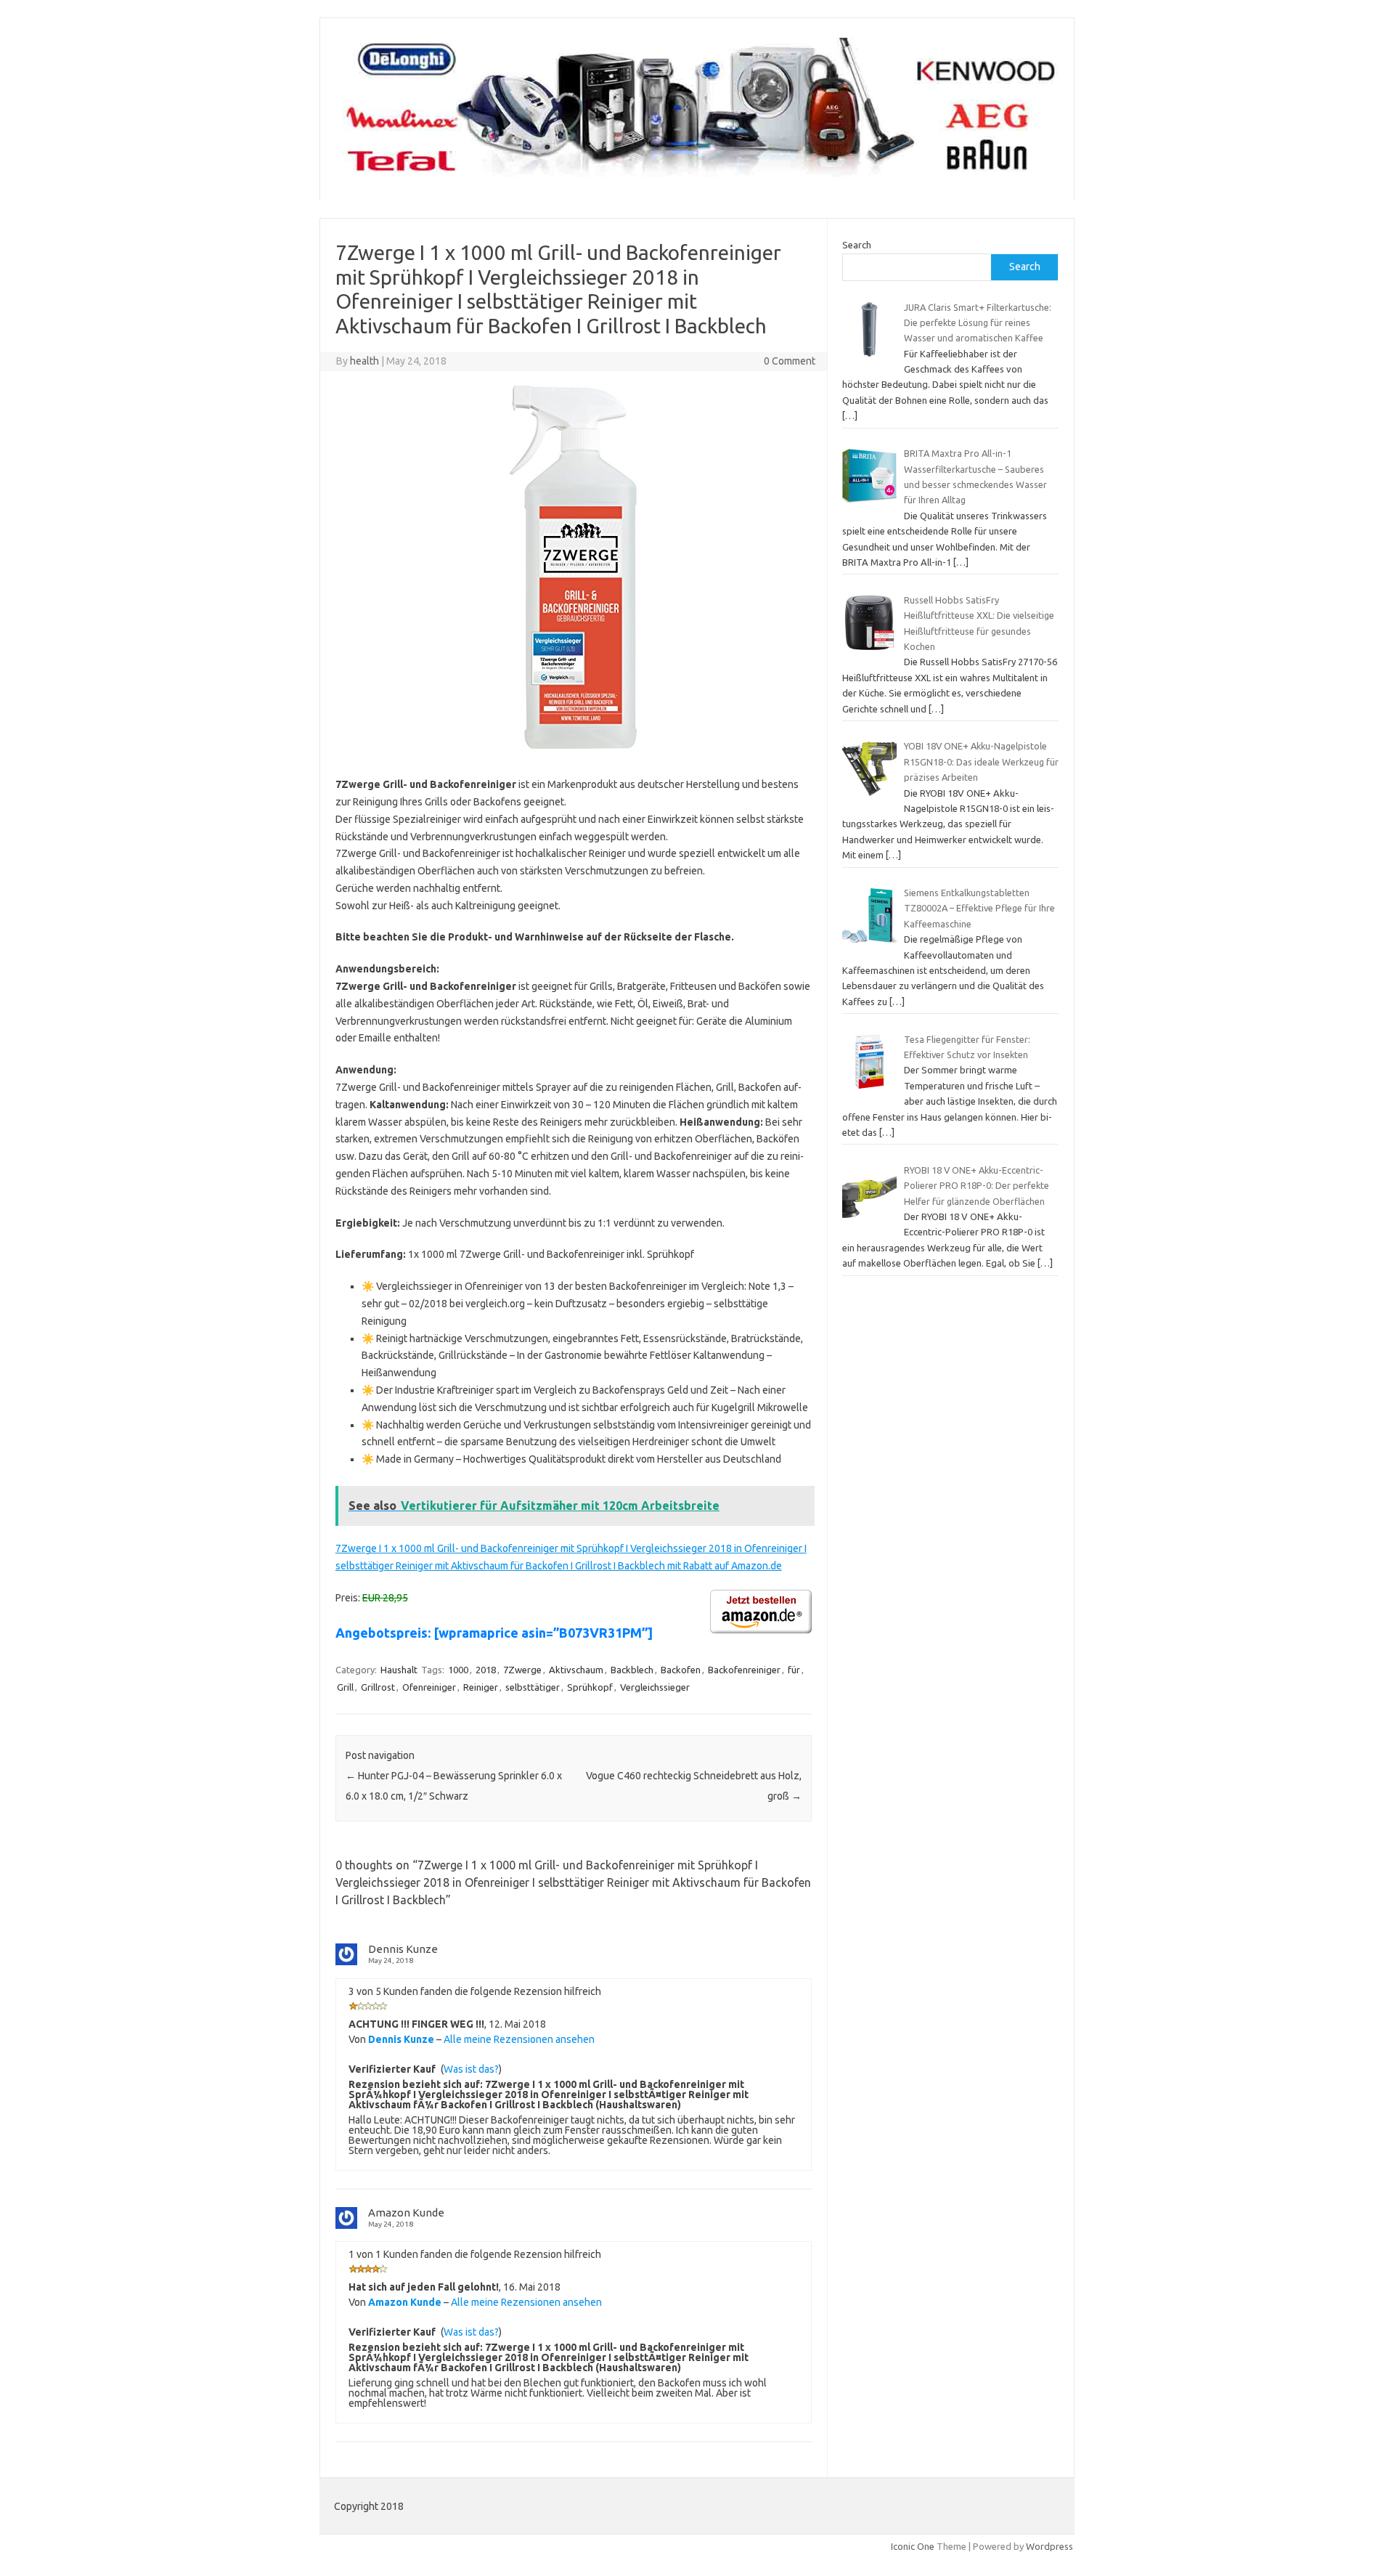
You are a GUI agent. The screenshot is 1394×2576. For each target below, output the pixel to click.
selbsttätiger (533, 1687)
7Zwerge (522, 1670)
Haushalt (399, 1670)
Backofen (681, 1670)
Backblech (632, 1670)
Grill (345, 1687)
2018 (486, 1670)
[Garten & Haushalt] (697, 176)
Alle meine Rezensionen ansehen (519, 2039)
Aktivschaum (576, 1670)
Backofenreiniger (744, 1670)
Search (857, 245)
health (364, 361)
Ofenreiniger (429, 1687)
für (794, 1670)
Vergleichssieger (655, 1687)
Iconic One (913, 2546)
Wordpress (1049, 2546)
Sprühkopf (590, 1687)
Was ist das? (471, 2069)
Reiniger (481, 1687)
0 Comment (790, 361)
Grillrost (378, 1687)
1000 (458, 1670)
